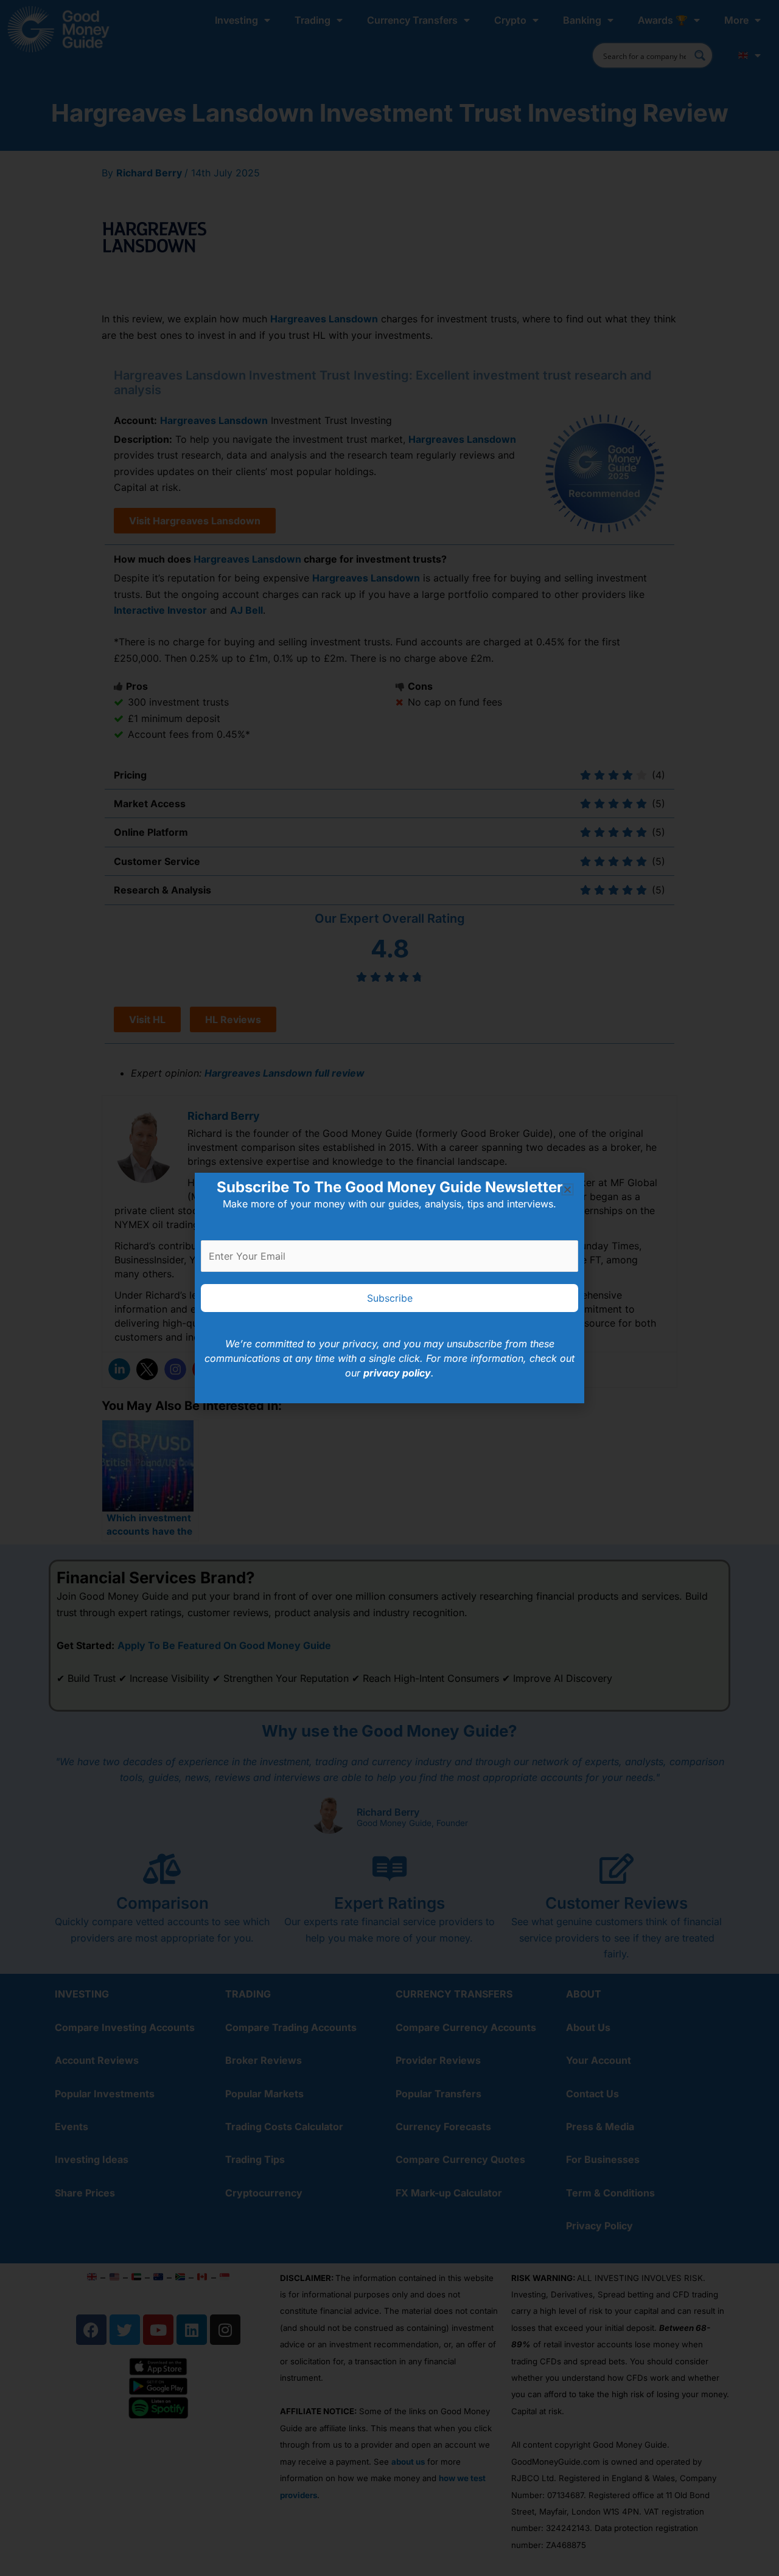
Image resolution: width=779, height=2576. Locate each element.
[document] (389, 1288)
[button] (568, 1189)
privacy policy (397, 1373)
